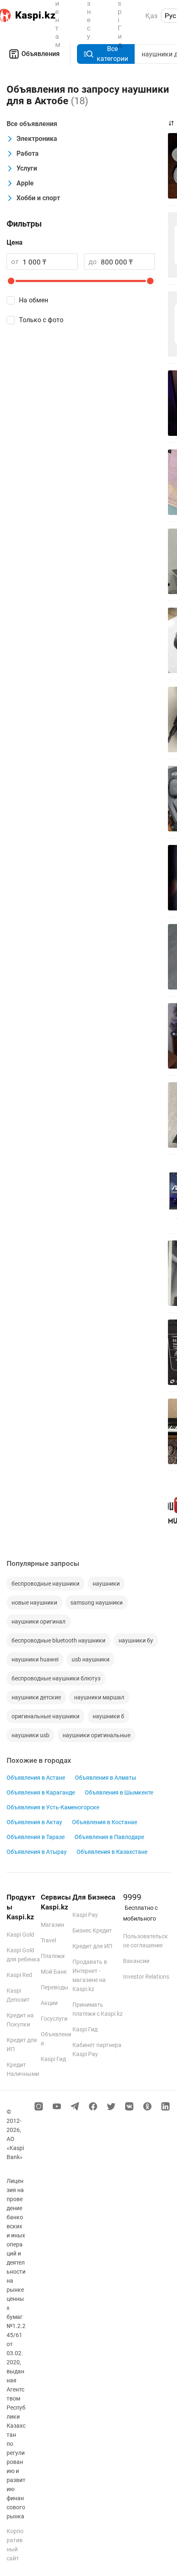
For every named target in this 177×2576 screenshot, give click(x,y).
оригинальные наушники (45, 1716)
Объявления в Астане (36, 1778)
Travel (48, 1940)
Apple (25, 183)
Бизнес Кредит (92, 1930)
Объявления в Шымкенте (119, 1792)
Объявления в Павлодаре (109, 1837)
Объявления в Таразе (36, 1837)
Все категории (112, 54)
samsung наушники (97, 1603)
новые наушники (34, 1603)
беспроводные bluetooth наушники (58, 1640)
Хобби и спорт (38, 198)
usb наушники (91, 1659)
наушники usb (30, 1735)
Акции (49, 2003)
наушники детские (36, 1697)
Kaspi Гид (53, 2059)
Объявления (41, 54)
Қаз (151, 16)
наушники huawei (35, 1659)
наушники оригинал (38, 1621)
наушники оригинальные (97, 1735)
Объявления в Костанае (105, 1822)
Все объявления (32, 124)
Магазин (52, 1925)
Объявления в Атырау (37, 1852)
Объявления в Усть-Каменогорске (53, 1807)
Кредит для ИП (92, 1946)
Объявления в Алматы (106, 1778)
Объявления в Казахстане (112, 1852)
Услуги (27, 168)
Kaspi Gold (20, 1935)
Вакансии (136, 1961)
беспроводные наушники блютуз (56, 1678)
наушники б (108, 1716)
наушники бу (136, 1640)
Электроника (37, 139)
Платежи (53, 1956)
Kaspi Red (19, 1975)
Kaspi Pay (85, 1915)
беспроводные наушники (45, 1584)
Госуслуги (54, 2019)
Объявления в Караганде (41, 1792)
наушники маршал (99, 1697)
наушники (106, 1584)
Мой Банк (54, 1972)
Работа (28, 153)
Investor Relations (146, 1977)
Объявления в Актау (34, 1822)
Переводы (55, 1987)
